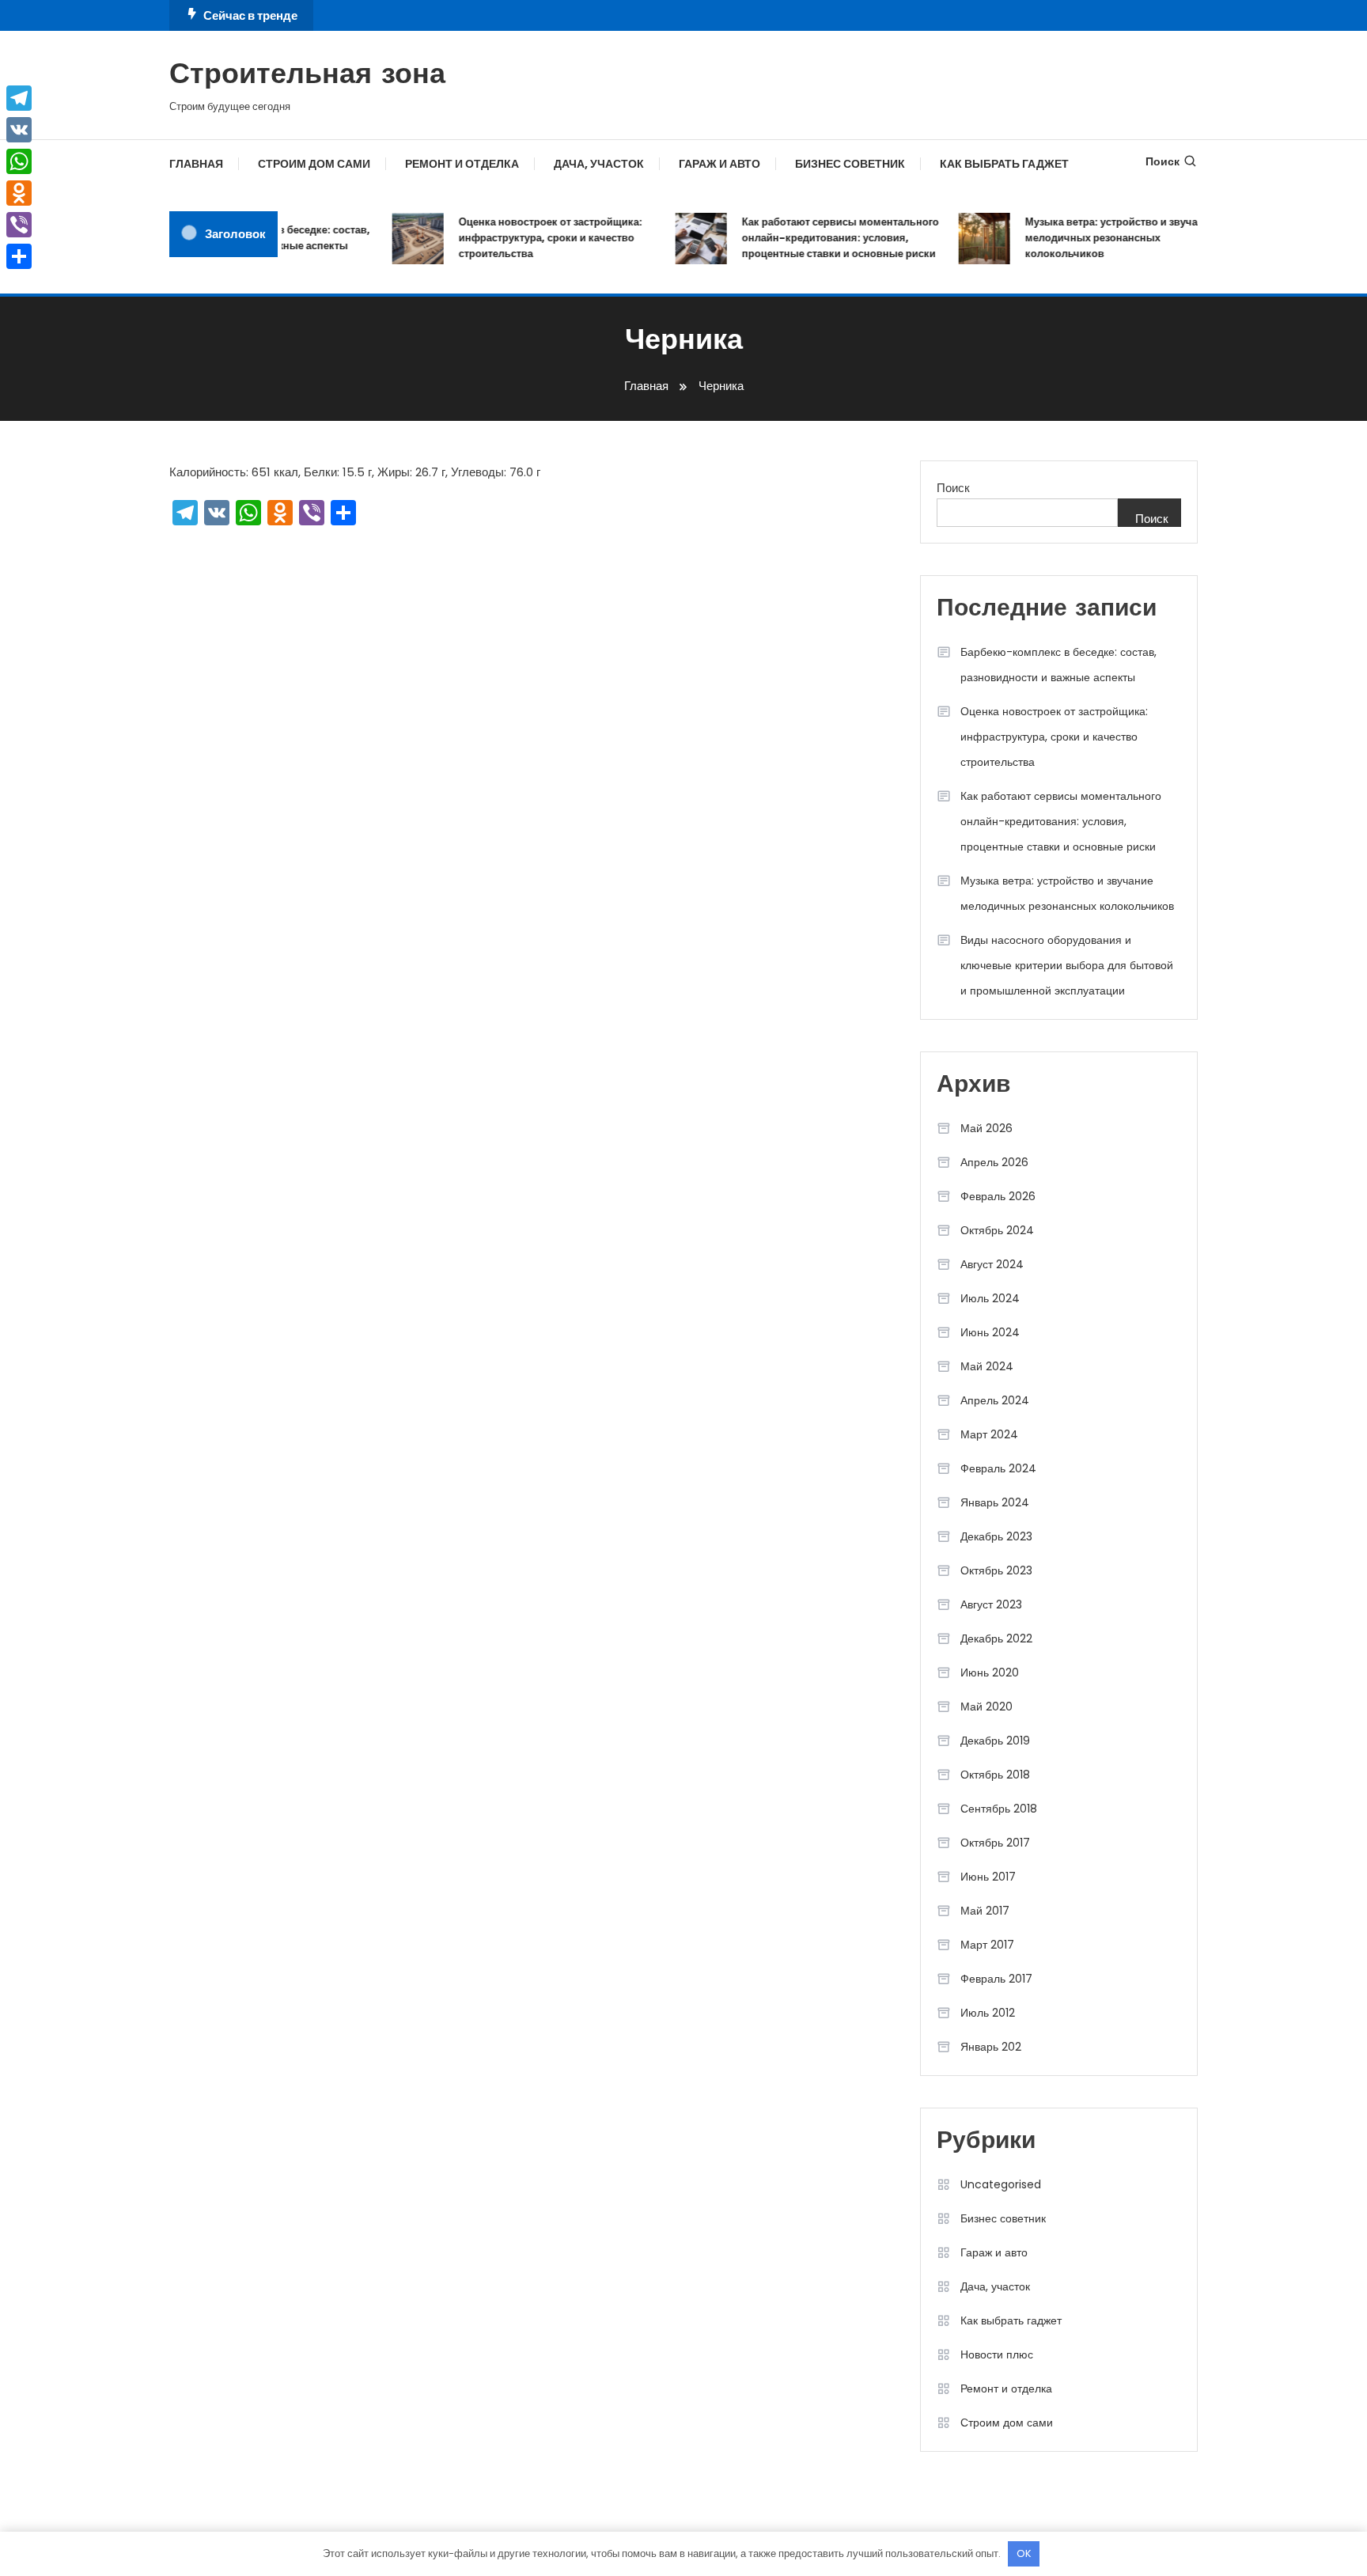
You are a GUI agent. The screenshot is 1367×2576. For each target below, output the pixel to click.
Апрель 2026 (994, 1162)
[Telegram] (19, 98)
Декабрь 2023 (996, 1536)
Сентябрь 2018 (999, 1809)
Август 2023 (991, 1604)
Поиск (1163, 161)
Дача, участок (599, 164)
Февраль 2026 (998, 1196)
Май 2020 (986, 1707)
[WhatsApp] (19, 161)
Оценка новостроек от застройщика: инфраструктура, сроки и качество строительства (531, 238)
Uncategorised (1001, 2184)
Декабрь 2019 (995, 1741)
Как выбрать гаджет (1004, 164)
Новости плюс (997, 2354)
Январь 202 (991, 2047)
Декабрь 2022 (996, 1638)
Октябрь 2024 (997, 1230)
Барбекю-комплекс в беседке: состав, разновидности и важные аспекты (1058, 665)
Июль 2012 (988, 2013)
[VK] (19, 130)
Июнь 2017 (988, 1877)
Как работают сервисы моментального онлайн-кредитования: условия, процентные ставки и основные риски (821, 238)
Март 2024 (989, 1434)
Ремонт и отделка (462, 164)
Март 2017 (987, 1945)
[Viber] (19, 225)
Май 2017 (985, 1911)
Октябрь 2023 (996, 1570)
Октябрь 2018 (995, 1775)
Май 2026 (986, 1128)
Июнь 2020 (990, 1673)
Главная (196, 164)
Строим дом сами (314, 164)
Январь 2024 (995, 1502)
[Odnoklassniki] (19, 193)
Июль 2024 (990, 1298)
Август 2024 (992, 1264)
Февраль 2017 (996, 1979)
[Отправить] (19, 256)
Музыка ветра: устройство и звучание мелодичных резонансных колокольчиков (1101, 238)
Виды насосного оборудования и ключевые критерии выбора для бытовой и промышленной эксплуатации (1067, 965)
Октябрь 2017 (995, 1843)
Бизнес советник (850, 164)
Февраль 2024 (998, 1468)
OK (1024, 2553)
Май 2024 (987, 1366)
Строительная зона (307, 76)
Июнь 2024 (990, 1332)
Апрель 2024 (995, 1400)
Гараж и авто (719, 164)
